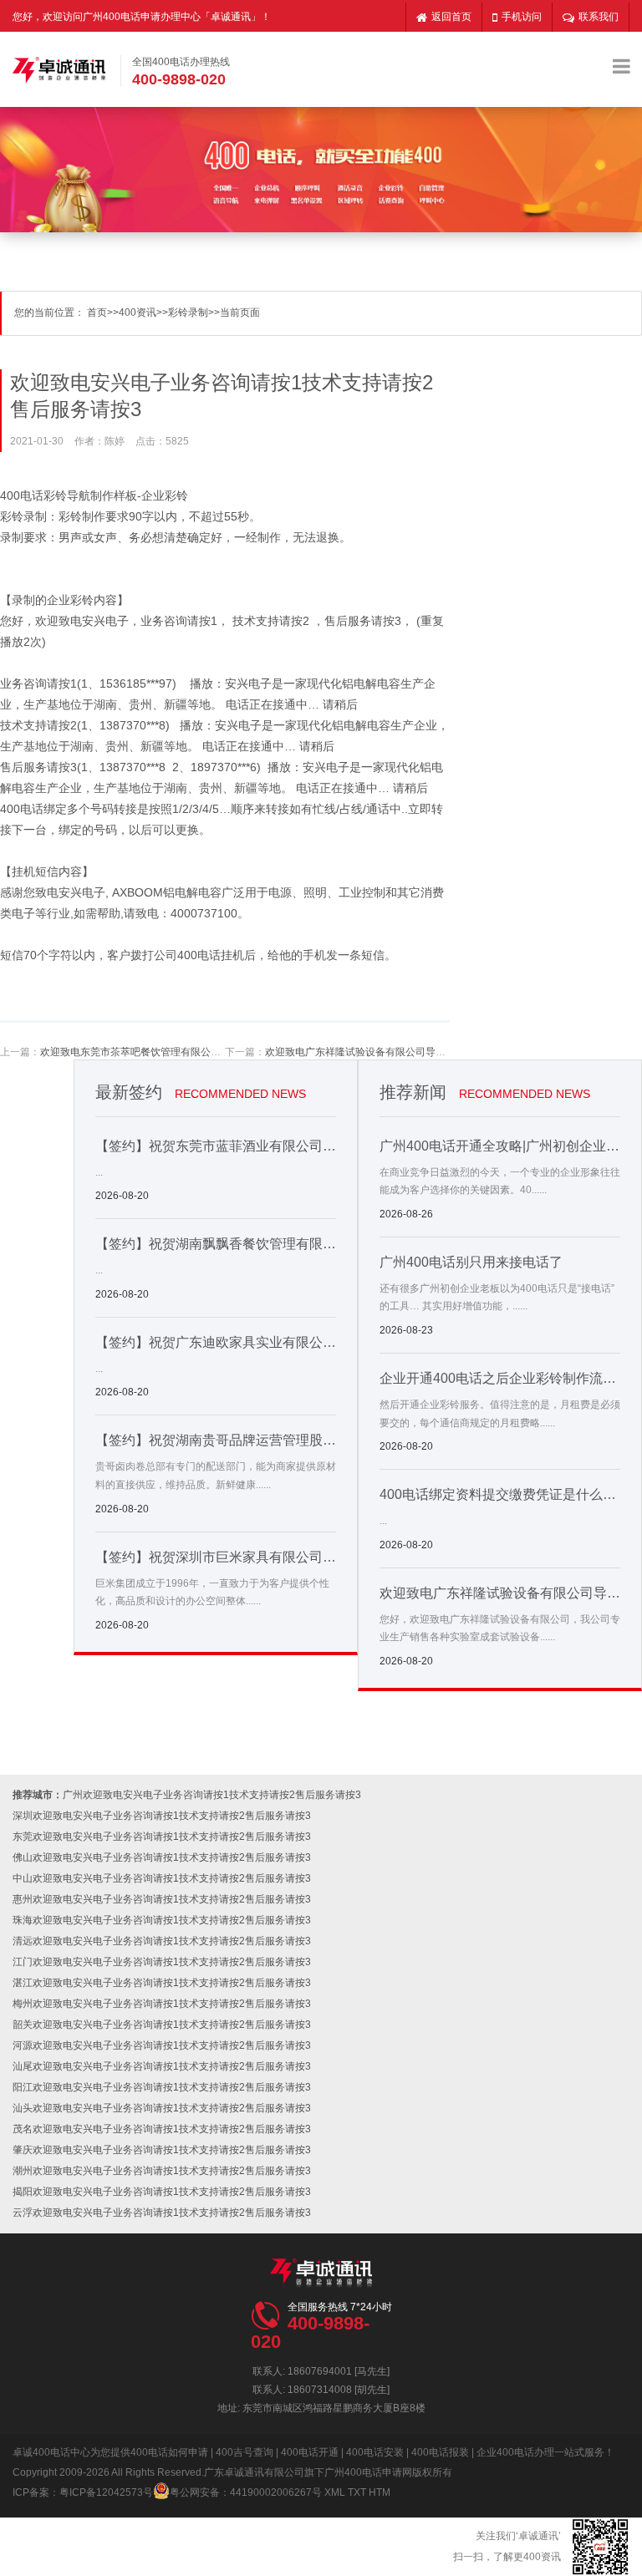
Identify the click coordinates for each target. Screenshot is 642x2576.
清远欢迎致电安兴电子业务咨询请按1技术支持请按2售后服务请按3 (162, 1941)
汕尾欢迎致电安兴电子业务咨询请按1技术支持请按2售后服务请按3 (162, 2066)
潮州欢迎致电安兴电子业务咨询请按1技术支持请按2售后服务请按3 (162, 2171)
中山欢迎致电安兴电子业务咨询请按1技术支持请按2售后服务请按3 (162, 1878)
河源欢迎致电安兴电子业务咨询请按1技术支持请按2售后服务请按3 (162, 2045)
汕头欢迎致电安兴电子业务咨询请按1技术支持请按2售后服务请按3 (162, 2108)
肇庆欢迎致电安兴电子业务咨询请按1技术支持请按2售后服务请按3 (162, 2150)
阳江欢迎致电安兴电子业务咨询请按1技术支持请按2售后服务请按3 (162, 2087)
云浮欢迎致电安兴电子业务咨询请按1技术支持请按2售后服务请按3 (162, 2213)
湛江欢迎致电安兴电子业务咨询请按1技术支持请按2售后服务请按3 (162, 1983)
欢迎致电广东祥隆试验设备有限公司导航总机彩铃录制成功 (395, 1052)
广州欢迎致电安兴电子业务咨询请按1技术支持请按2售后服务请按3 (212, 1795)
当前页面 (240, 312)
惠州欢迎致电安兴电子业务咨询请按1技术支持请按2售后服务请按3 (162, 1899)
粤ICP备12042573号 (106, 2492)
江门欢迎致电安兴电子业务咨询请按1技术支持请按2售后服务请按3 (162, 1962)
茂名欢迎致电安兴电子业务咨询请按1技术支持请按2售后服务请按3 (162, 2129)
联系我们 (599, 17)
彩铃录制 (188, 312)
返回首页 (451, 17)
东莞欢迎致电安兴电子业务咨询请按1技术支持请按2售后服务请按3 (162, 1837)
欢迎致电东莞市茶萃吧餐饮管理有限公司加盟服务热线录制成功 (181, 1052)
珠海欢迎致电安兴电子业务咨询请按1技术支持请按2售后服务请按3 (162, 1920)
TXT (357, 2492)
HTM (380, 2492)
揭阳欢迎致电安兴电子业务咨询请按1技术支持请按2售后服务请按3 (162, 2192)
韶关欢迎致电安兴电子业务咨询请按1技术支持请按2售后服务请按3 (162, 2025)
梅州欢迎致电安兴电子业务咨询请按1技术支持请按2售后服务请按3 (162, 2004)
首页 (97, 312)
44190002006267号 (276, 2492)
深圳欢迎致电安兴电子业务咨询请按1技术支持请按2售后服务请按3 (162, 1816)
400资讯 (138, 312)
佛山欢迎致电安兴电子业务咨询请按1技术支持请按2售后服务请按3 (162, 1857)
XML (335, 2492)
